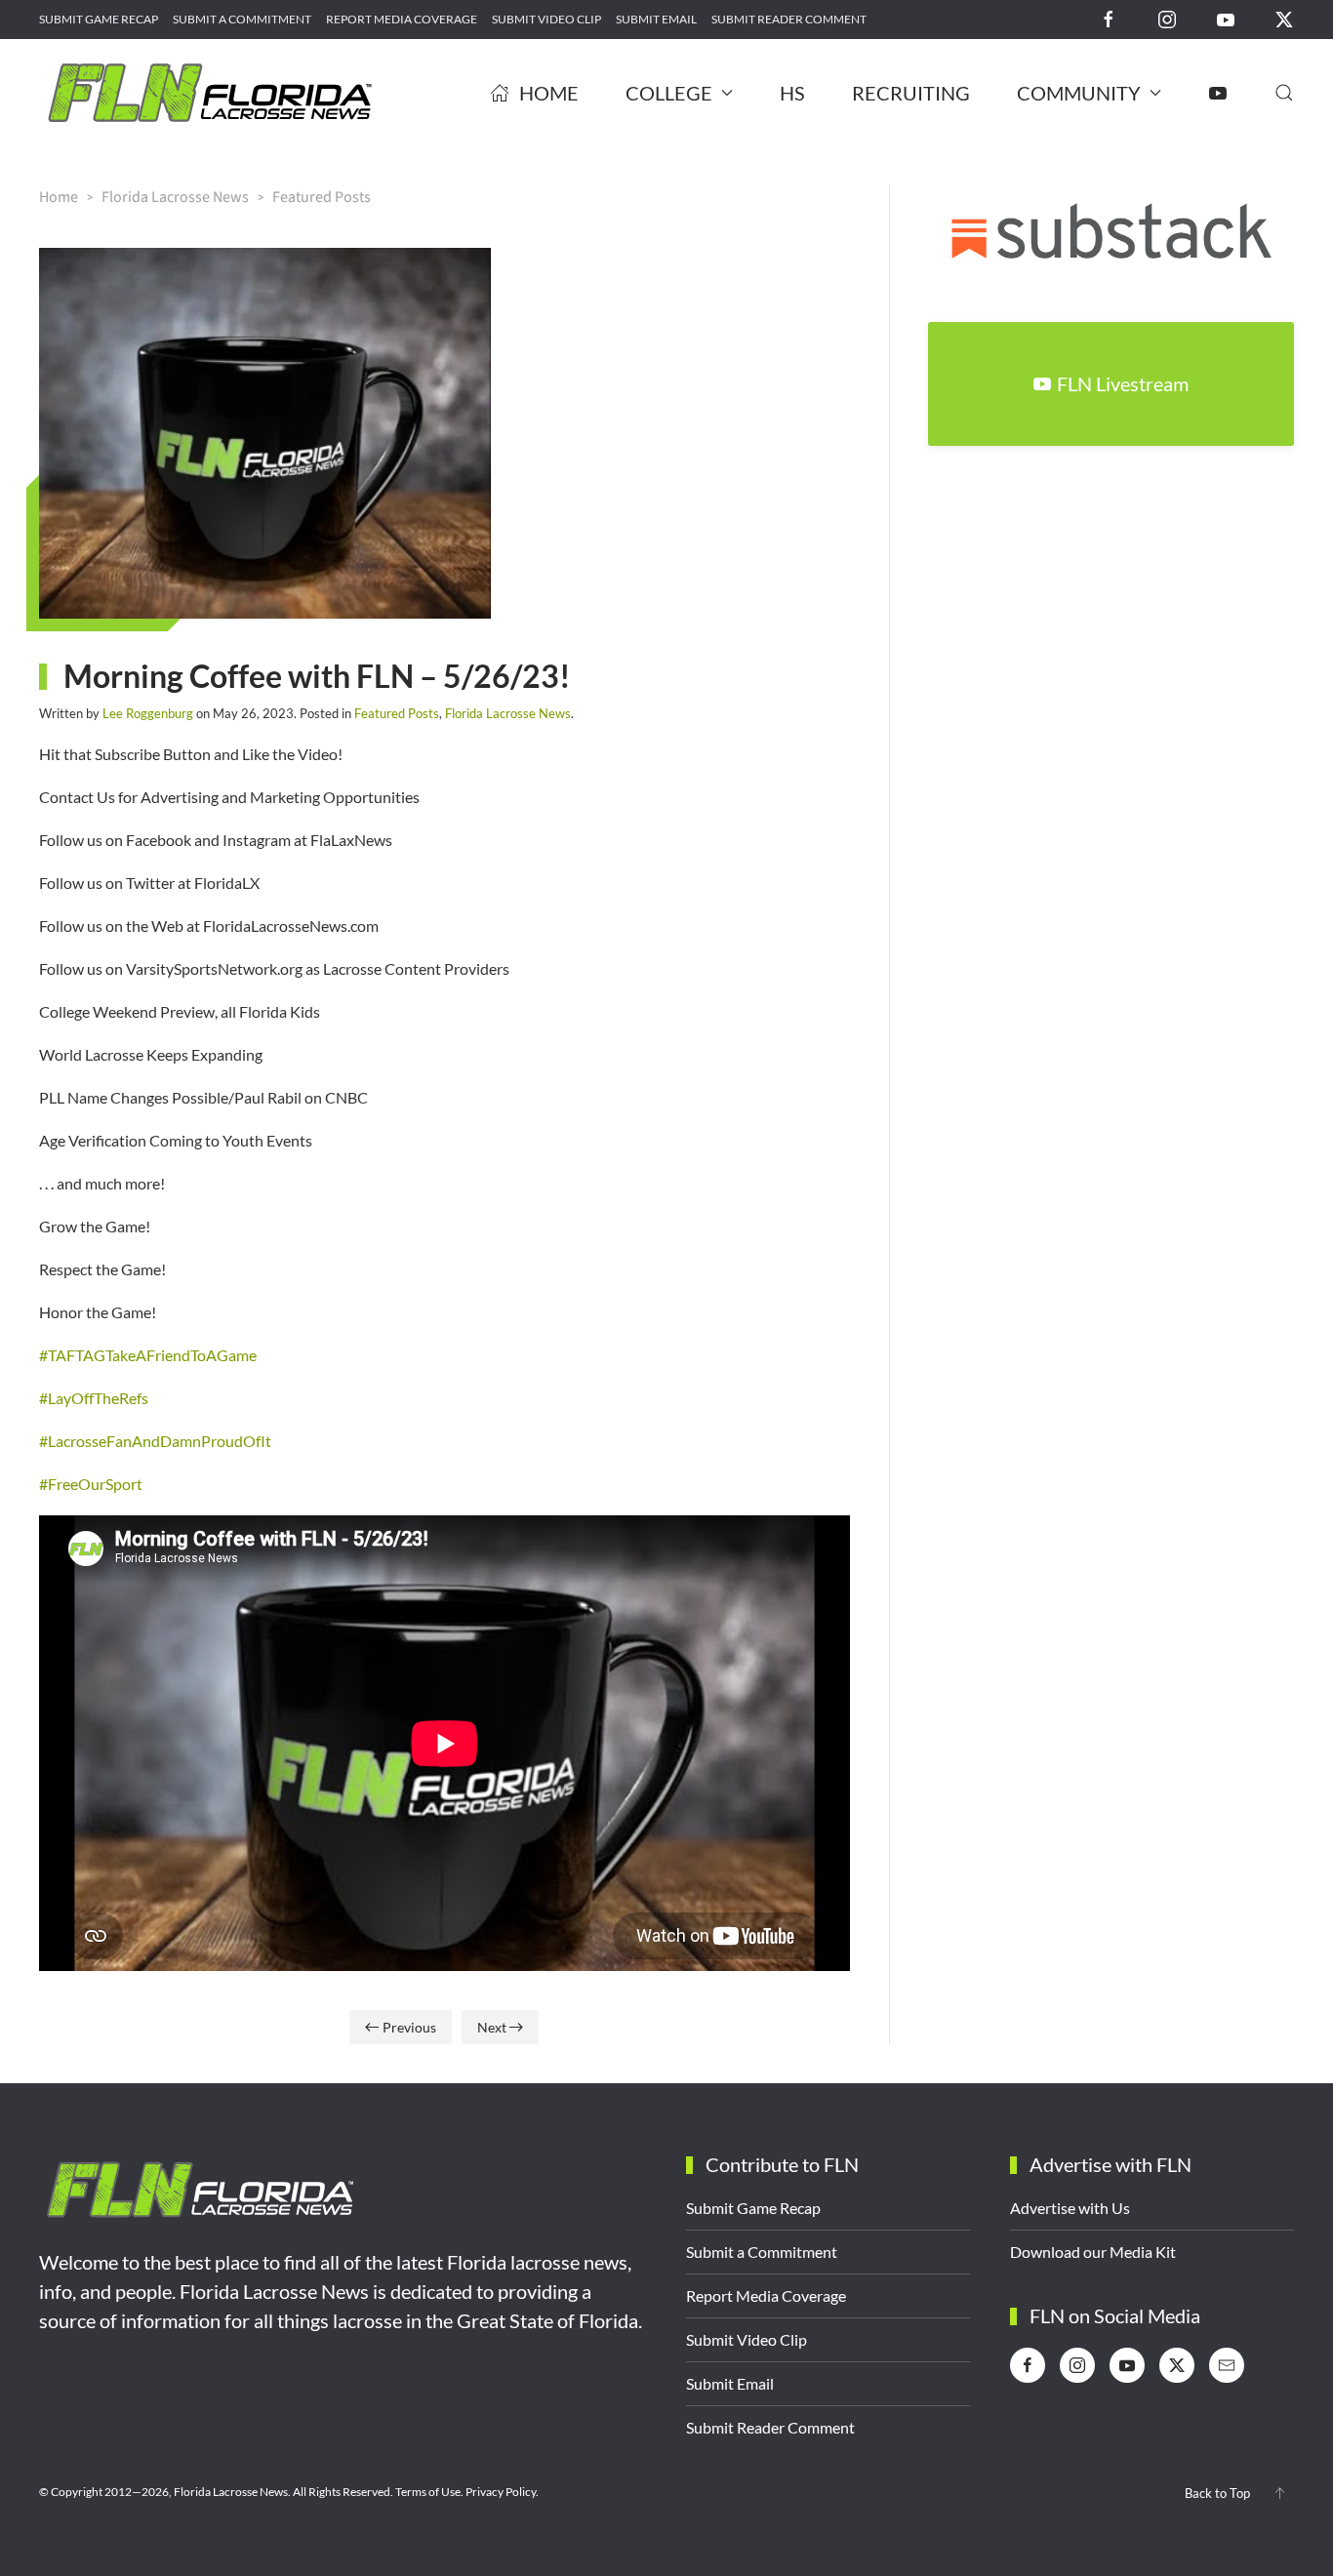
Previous (409, 2027)
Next (492, 2027)
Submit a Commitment (242, 19)
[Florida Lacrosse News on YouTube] (1226, 18)
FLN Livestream (1123, 383)
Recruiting (911, 93)
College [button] (669, 93)
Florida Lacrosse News (508, 713)
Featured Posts (397, 713)
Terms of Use (428, 2492)
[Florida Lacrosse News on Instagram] (1167, 18)
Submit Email (656, 19)
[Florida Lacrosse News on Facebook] (1109, 18)
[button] (1284, 93)
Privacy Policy (501, 2492)
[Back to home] (210, 93)
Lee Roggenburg (148, 713)
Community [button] (1079, 93)
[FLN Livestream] (1218, 93)
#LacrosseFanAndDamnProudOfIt (155, 1441)
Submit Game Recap (99, 19)
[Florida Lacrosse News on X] (1284, 18)
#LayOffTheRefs (94, 1398)
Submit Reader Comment (789, 19)
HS (792, 93)
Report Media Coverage (402, 19)
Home (549, 93)
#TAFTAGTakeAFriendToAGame (148, 1355)
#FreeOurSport (91, 1484)
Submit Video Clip (546, 19)
